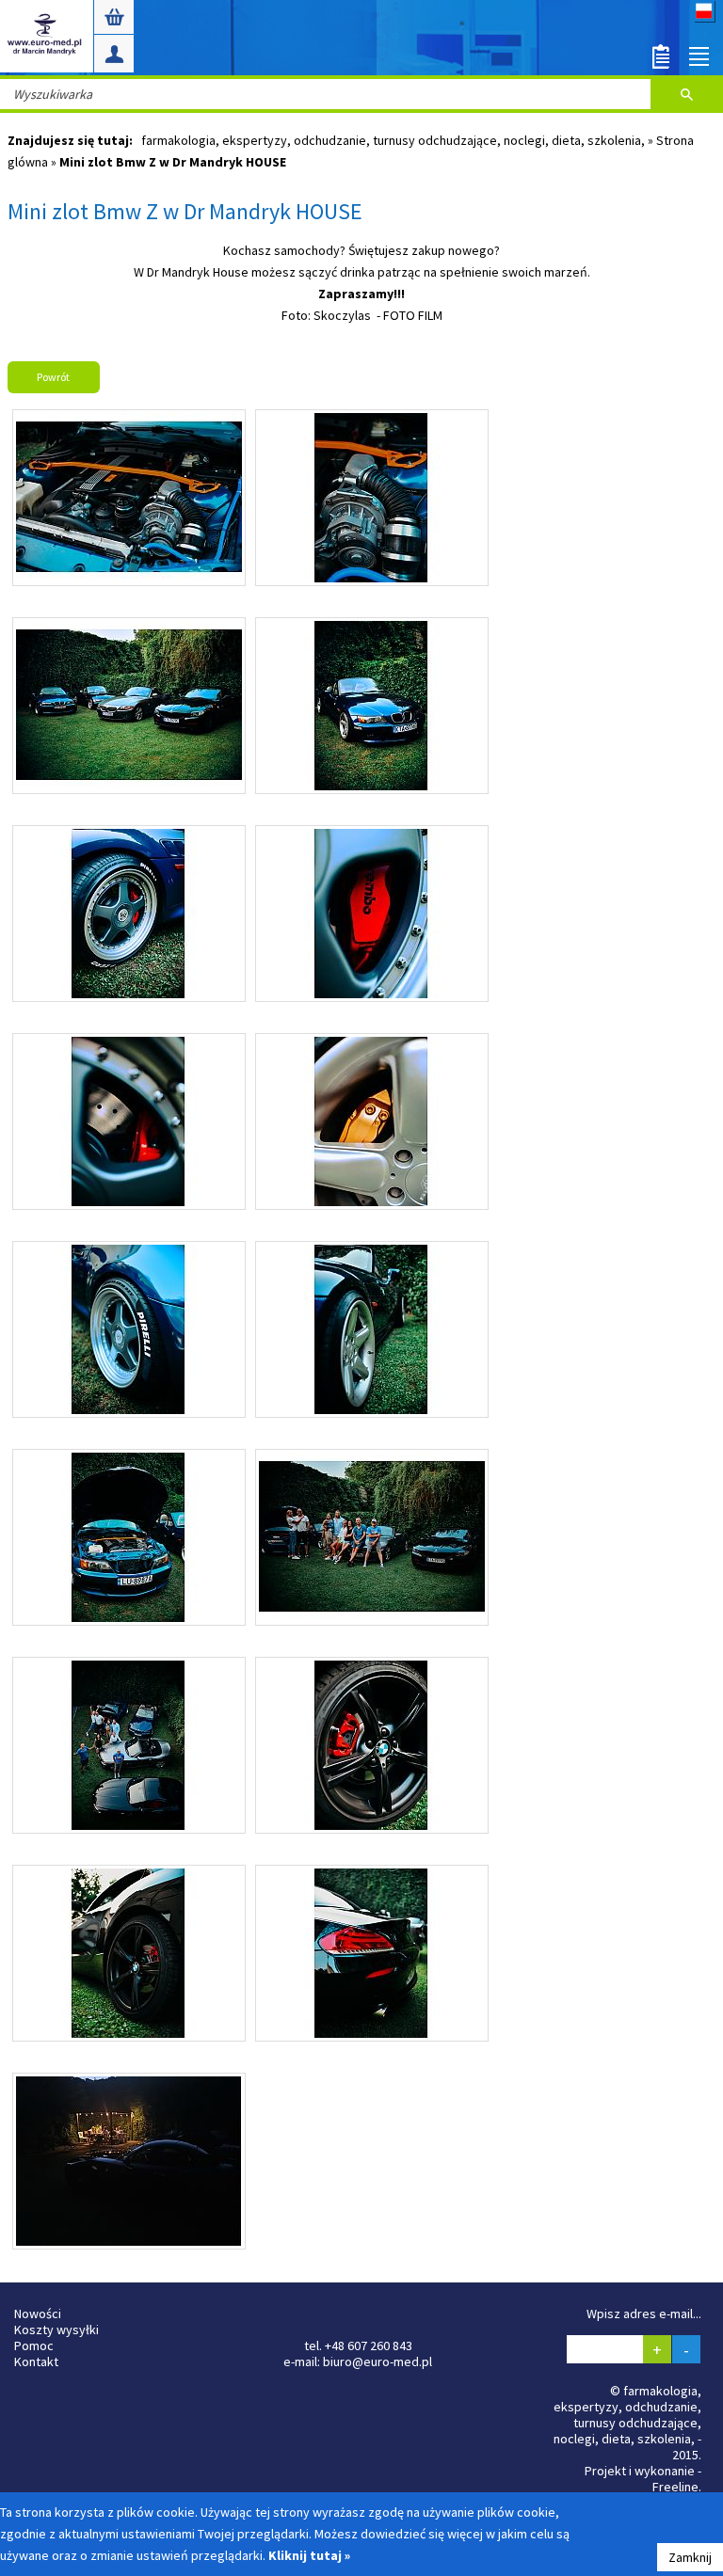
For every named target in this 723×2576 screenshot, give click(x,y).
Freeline (675, 2487)
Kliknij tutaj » (309, 2555)
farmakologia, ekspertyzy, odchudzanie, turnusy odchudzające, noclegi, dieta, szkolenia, (394, 140)
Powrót (53, 377)
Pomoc (34, 2345)
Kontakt (36, 2361)
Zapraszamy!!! (361, 294)
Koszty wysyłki (56, 2330)
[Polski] (704, 17)
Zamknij (690, 2557)
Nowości (38, 2314)
